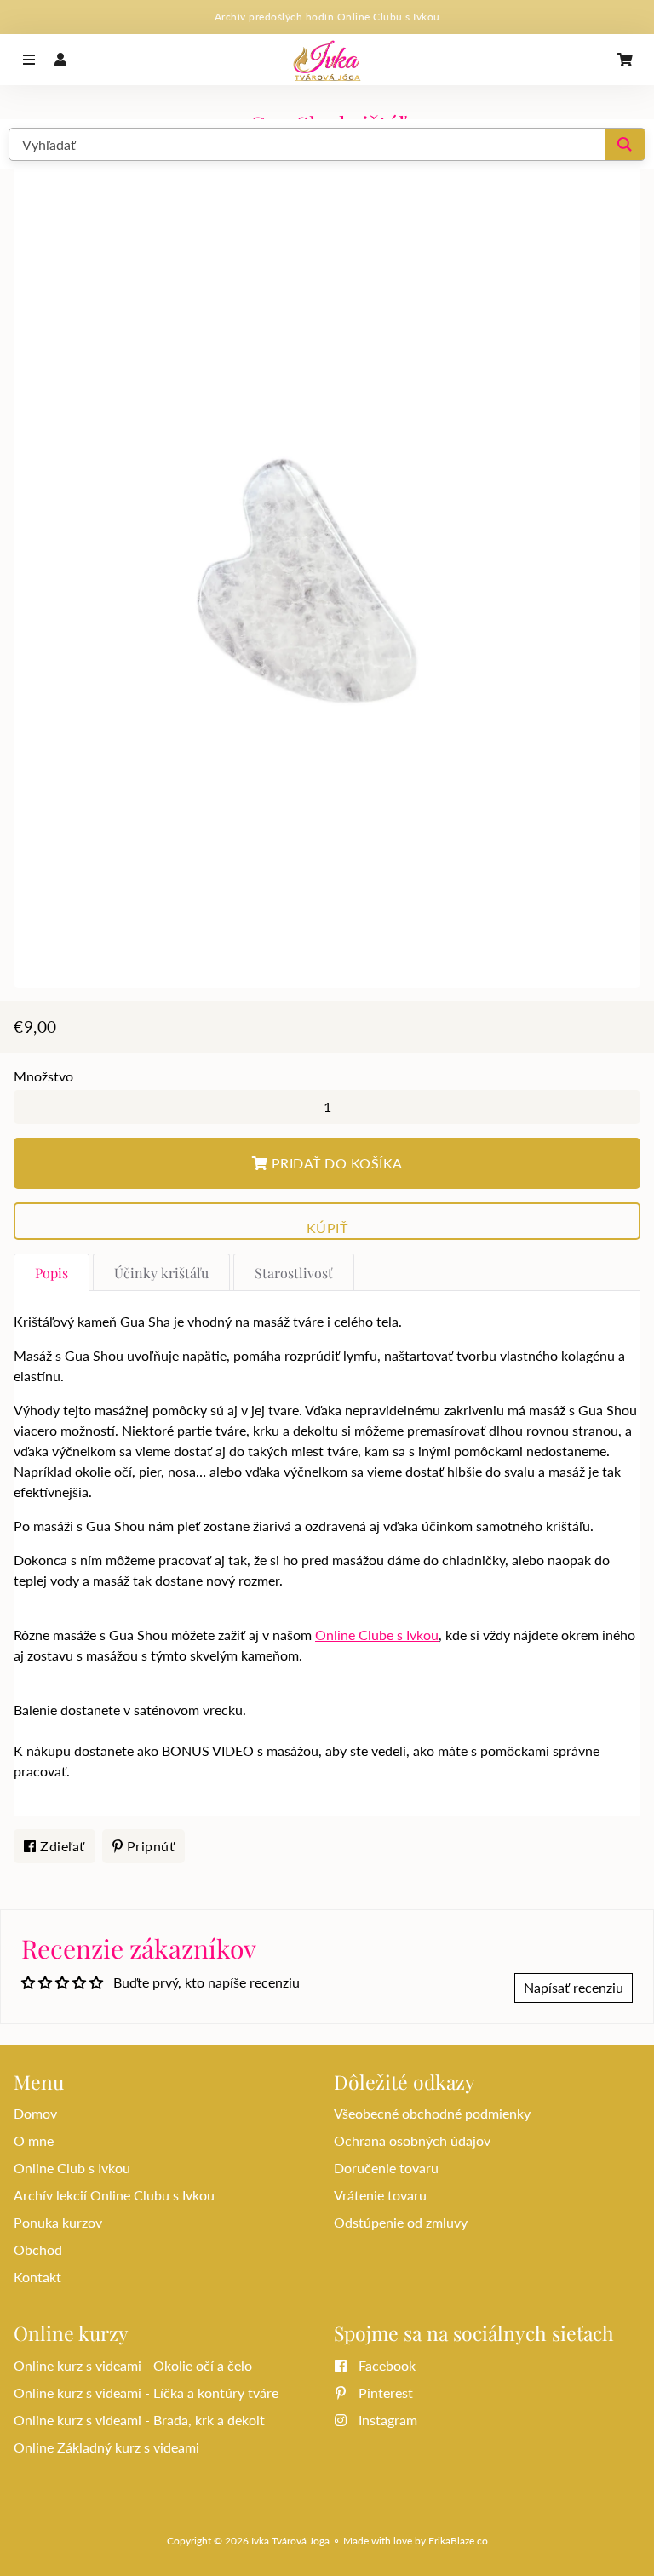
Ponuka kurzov (58, 2222)
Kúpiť (327, 1228)
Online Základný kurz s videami (106, 2447)
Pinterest (384, 2392)
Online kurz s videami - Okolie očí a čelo (133, 2365)
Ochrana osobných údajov (412, 2140)
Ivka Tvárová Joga (290, 2541)
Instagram (386, 2420)
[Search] (625, 144)
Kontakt (37, 2277)
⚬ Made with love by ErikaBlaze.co (410, 2541)
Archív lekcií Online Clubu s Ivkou (114, 2195)
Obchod (38, 2249)
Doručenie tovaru (386, 2168)
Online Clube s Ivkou (377, 1635)
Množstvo (43, 1076)
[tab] (52, 1272)
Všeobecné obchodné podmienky (432, 2113)
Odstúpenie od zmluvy (401, 2222)
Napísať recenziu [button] (574, 1987)
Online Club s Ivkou (72, 2168)
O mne (34, 2140)
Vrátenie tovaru (380, 2195)
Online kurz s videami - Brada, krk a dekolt (139, 2420)
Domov (35, 2113)
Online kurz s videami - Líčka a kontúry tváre (146, 2392)
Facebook (385, 2365)
